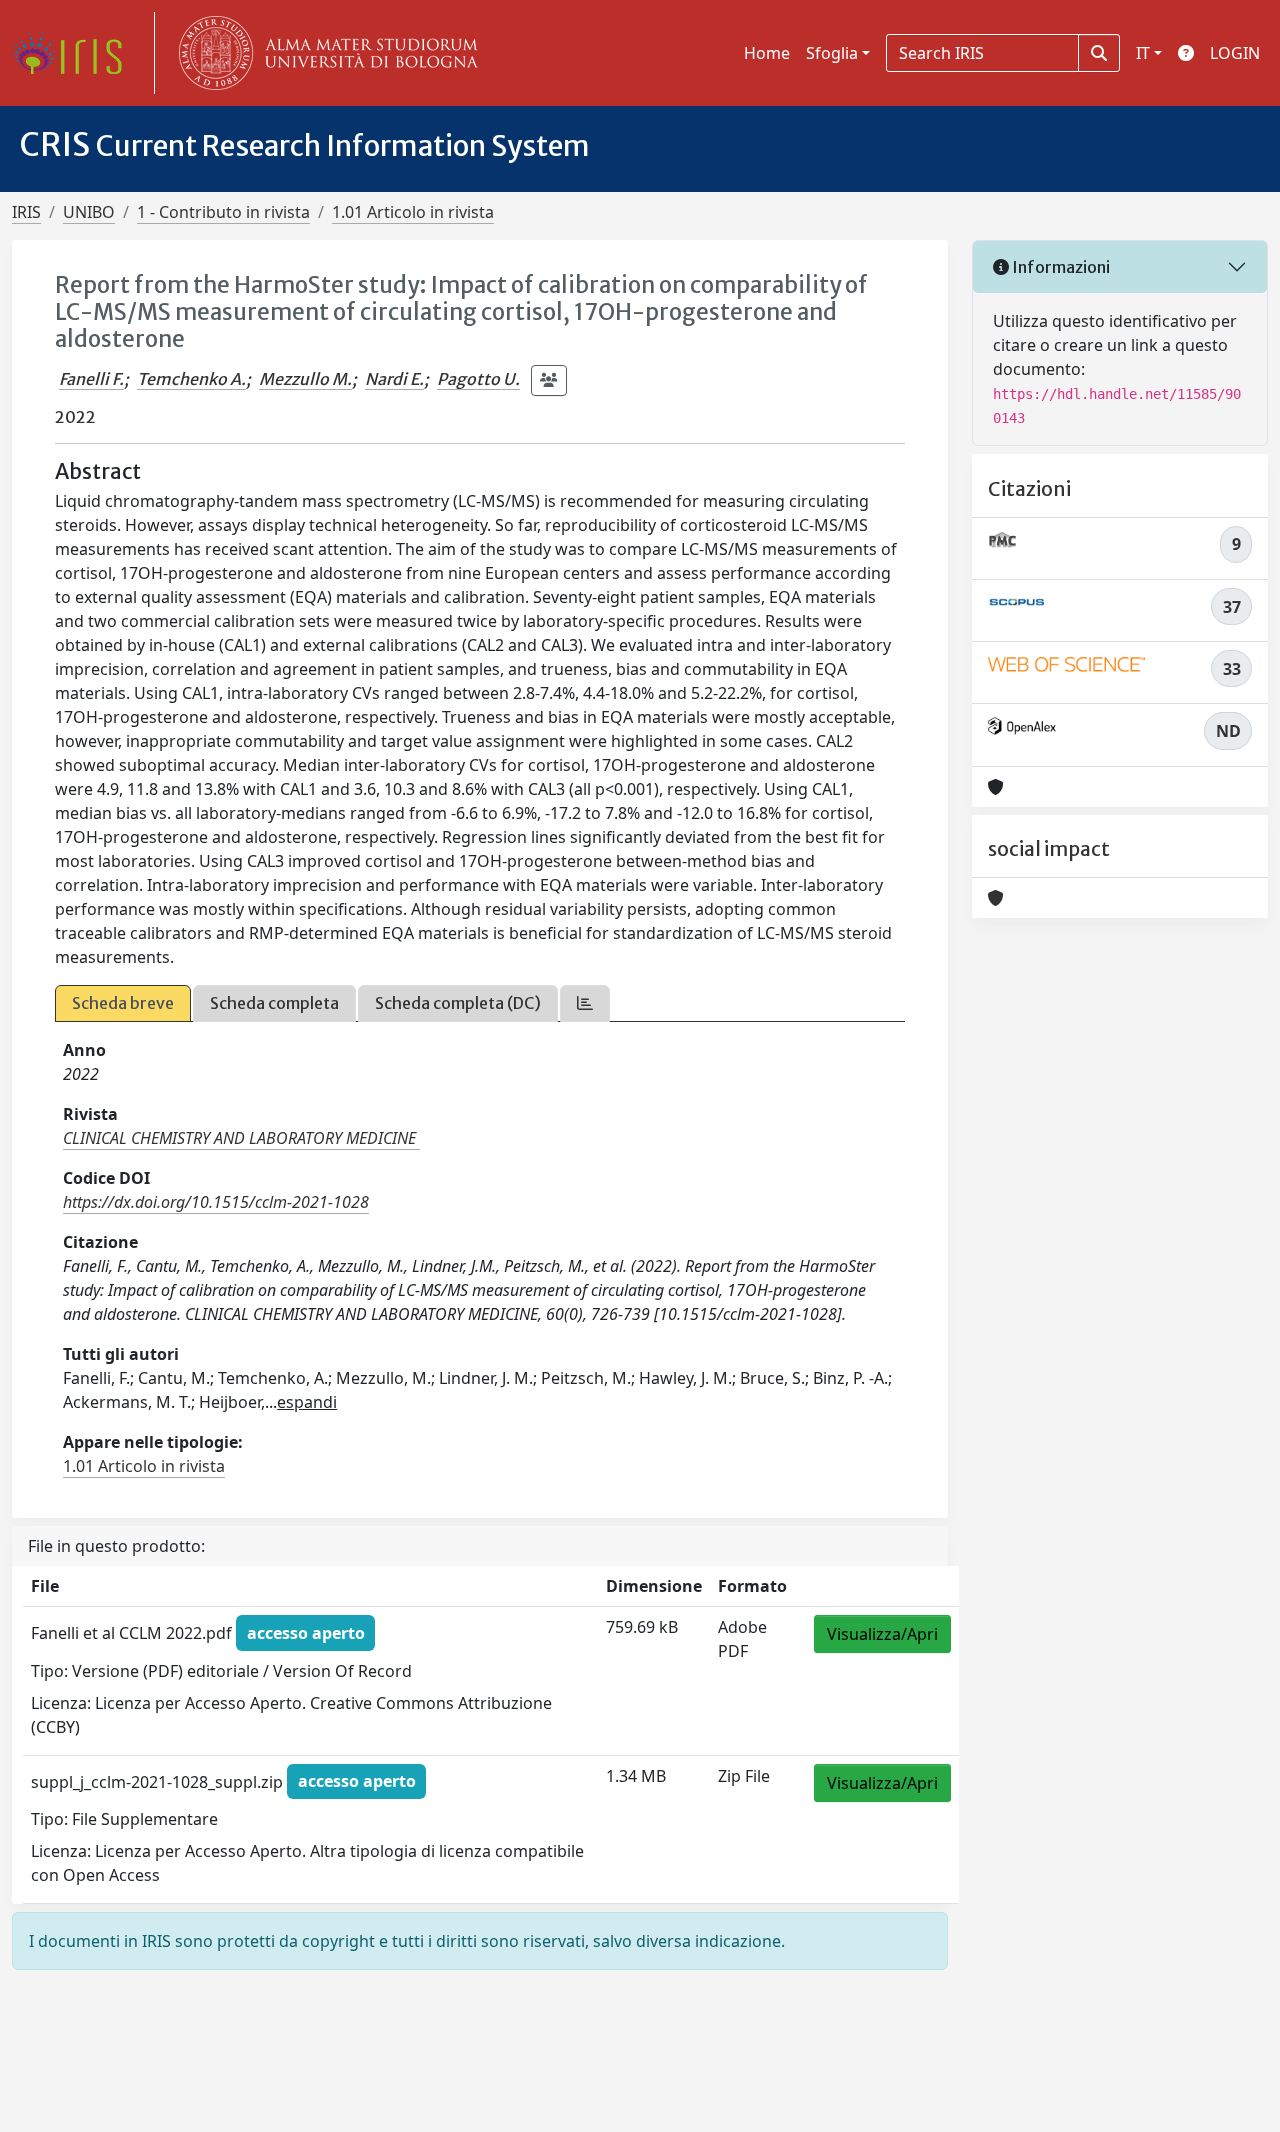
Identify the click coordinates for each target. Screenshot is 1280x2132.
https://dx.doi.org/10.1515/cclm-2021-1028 (216, 1202)
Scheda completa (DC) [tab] (458, 1003)
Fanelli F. (91, 379)
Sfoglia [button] (832, 53)
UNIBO (89, 212)
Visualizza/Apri (882, 1634)
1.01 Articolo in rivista (413, 212)
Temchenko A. (191, 379)
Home (767, 53)
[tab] (585, 1003)
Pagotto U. (478, 379)
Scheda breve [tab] (123, 1003)
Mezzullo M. (305, 379)
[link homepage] (75, 53)
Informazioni (1059, 267)
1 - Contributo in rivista (223, 212)
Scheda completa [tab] (274, 1003)
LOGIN (1235, 53)
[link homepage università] (324, 53)
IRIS (26, 212)
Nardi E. (394, 379)
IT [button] (1143, 53)
